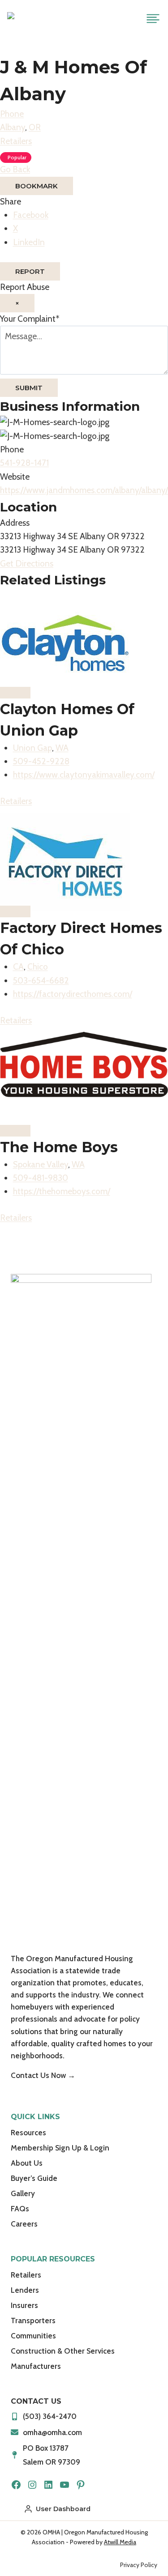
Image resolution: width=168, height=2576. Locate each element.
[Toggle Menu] (153, 19)
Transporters (33, 2321)
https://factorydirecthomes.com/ (73, 994)
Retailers (16, 141)
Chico (38, 967)
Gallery (23, 2193)
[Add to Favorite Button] (15, 693)
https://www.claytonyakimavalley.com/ (84, 775)
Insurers (24, 2305)
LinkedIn (29, 242)
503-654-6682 (41, 981)
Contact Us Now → (43, 2075)
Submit (29, 388)
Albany (13, 127)
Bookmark (37, 186)
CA (18, 967)
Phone (12, 114)
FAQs (20, 2209)
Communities (33, 2336)
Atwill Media (120, 2542)
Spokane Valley (41, 1165)
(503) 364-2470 (50, 2416)
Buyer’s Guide (34, 2178)
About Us (27, 2163)
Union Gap (32, 748)
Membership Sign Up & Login (60, 2148)
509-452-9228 (41, 761)
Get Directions (27, 564)
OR (35, 127)
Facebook (31, 215)
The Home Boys (59, 1147)
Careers (24, 2224)
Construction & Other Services (63, 2351)
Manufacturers (36, 2366)
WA (62, 748)
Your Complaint (30, 319)
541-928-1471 (24, 463)
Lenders (25, 2290)
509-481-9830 (41, 1178)
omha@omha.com (52, 2432)
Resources (28, 2133)
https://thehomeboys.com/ (62, 1191)
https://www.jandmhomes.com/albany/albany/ (84, 490)
